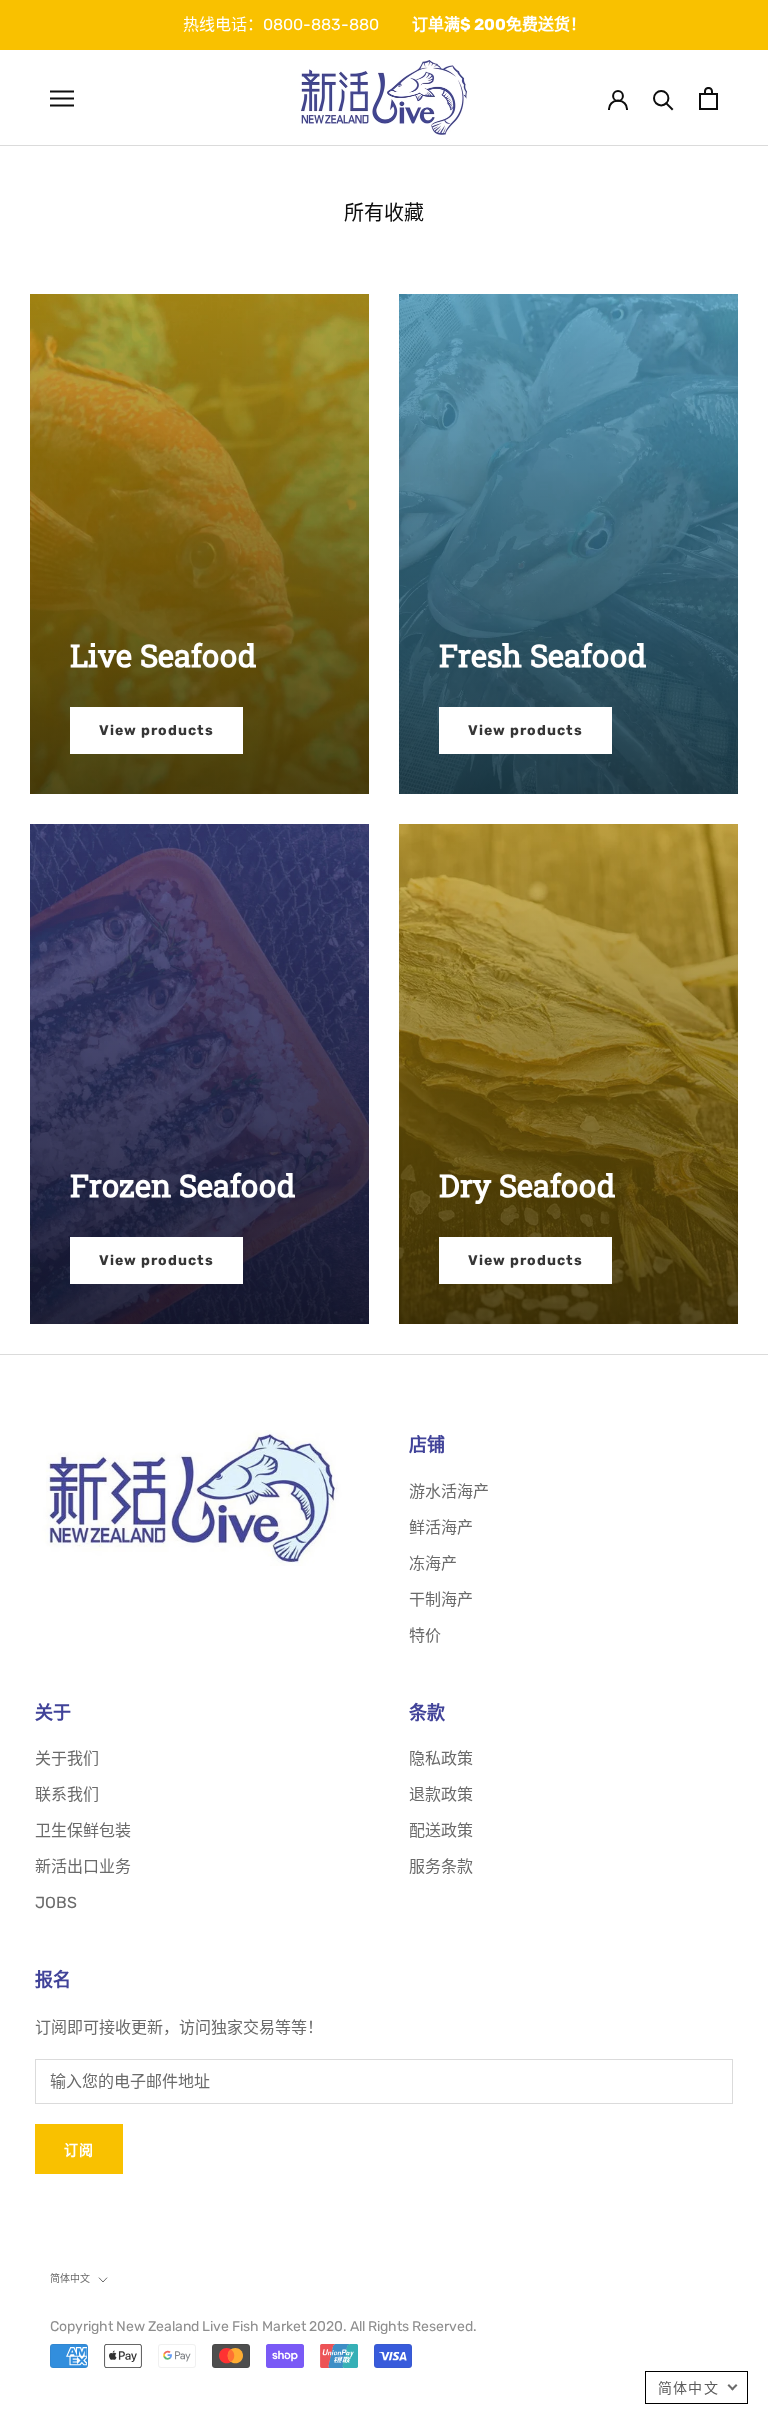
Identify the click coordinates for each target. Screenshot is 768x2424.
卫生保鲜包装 (83, 1830)
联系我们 (67, 1794)
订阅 (79, 2149)
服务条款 (441, 1866)
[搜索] (663, 98)
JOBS (56, 1902)
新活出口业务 (83, 1866)
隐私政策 (441, 1758)
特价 (425, 1635)
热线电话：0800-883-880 (281, 24)
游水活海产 (449, 1491)
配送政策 (441, 1830)
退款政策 (441, 1794)
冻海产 (433, 1563)
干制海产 (441, 1599)
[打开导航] (62, 97)
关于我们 (67, 1758)
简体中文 (70, 2278)
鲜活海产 (441, 1527)
